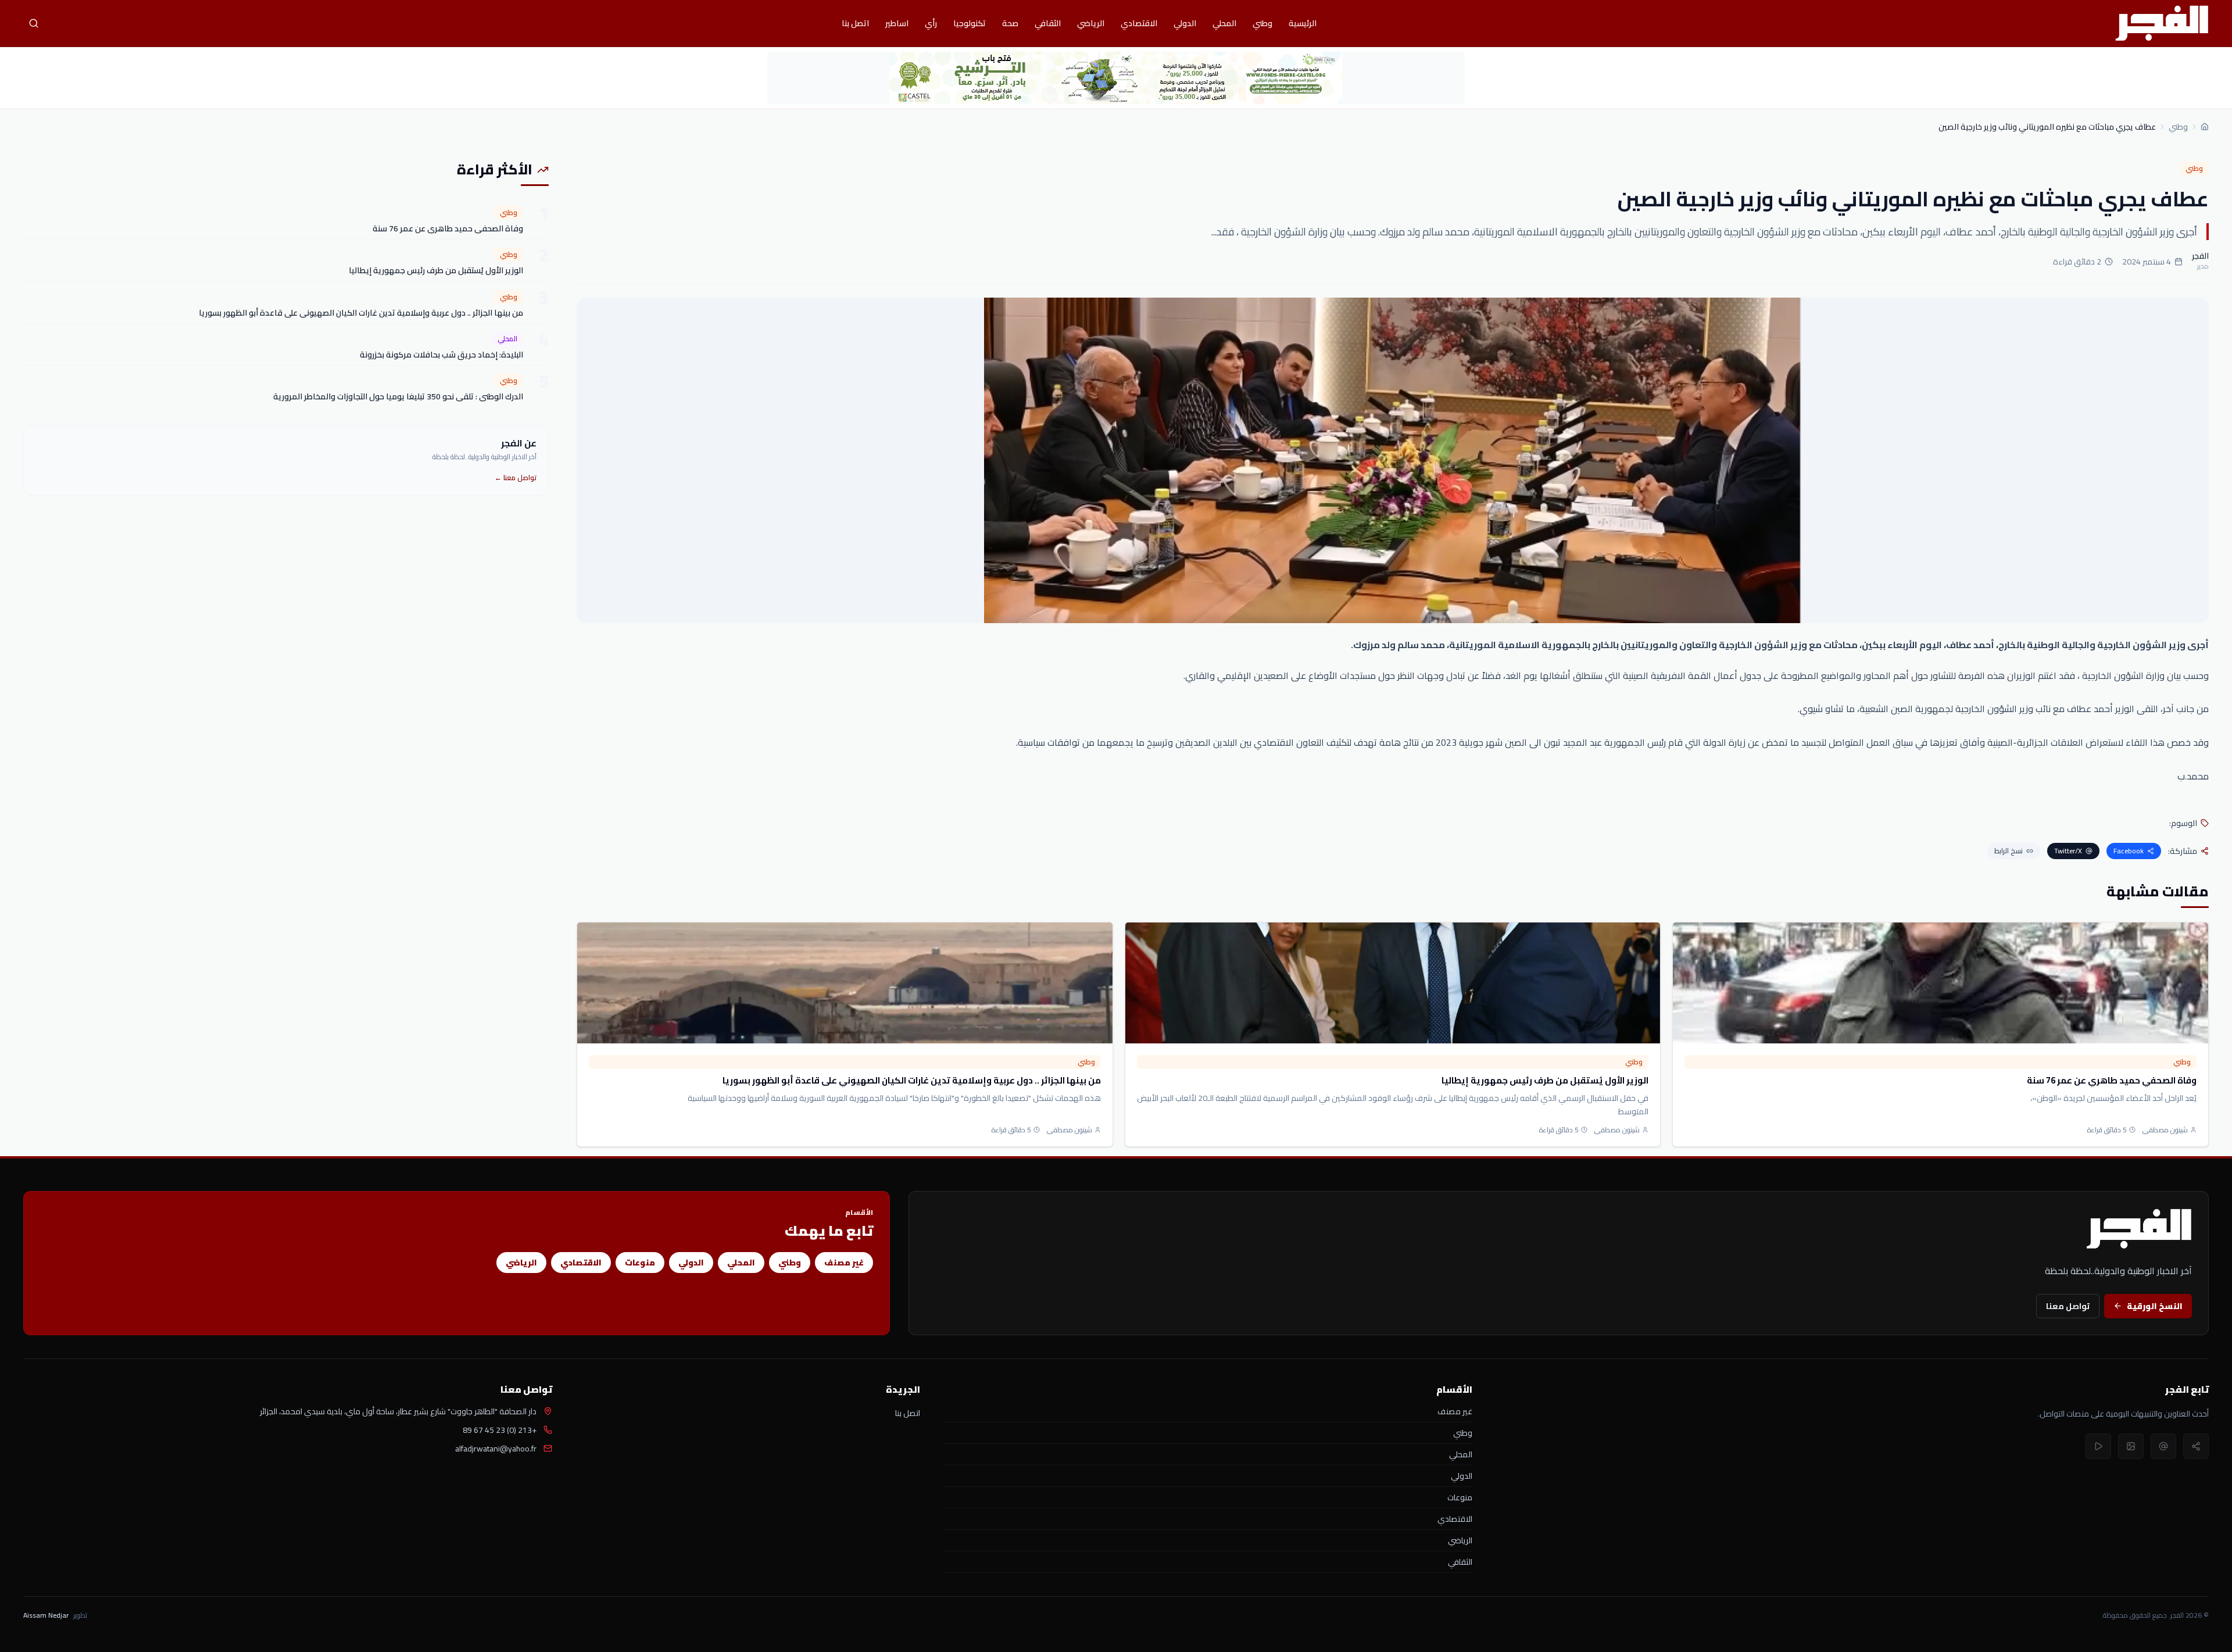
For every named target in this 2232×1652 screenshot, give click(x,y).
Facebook (2129, 851)
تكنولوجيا (970, 23)
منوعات (640, 1263)
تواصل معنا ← (516, 478)
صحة (1010, 23)
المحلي (1224, 23)
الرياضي (1091, 23)
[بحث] (34, 23)
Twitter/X (2068, 851)
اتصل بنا (855, 23)
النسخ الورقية (2155, 1306)
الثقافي (1048, 23)
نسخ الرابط (2009, 851)
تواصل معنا (2068, 1306)
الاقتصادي (1139, 23)
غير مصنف (844, 1263)
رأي (931, 23)
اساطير (897, 23)
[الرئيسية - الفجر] (2162, 23)
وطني (1262, 23)
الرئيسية (1303, 23)
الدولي (1185, 23)
